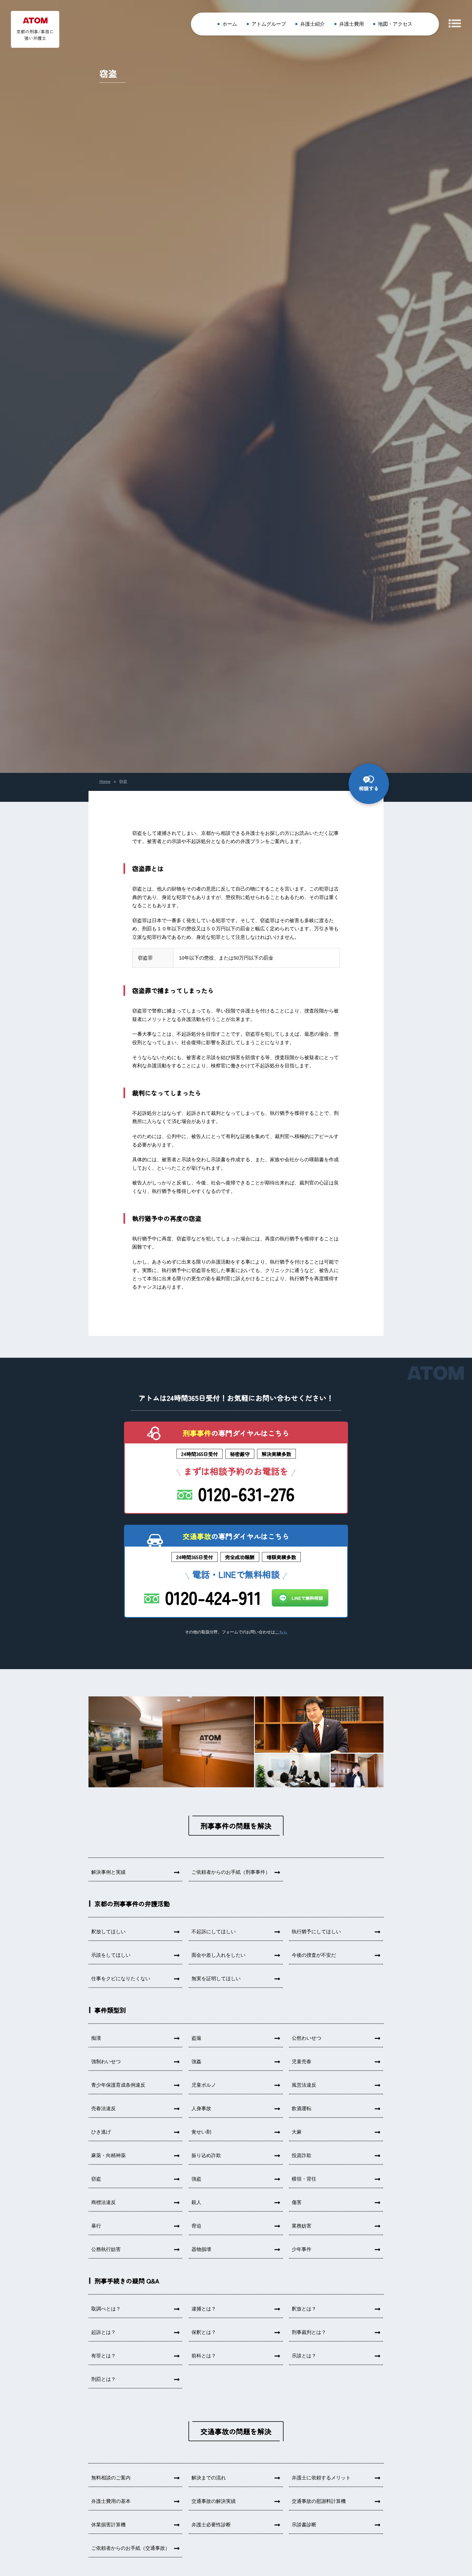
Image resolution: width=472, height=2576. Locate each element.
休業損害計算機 (108, 2525)
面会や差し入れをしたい (219, 1955)
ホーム (230, 24)
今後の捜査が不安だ (314, 1955)
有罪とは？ (104, 2356)
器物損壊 (201, 2249)
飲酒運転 (302, 2109)
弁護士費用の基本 (111, 2501)
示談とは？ (304, 2356)
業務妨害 (302, 2226)
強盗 (196, 2179)
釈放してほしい (108, 1932)
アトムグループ (269, 24)
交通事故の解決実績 (214, 2501)
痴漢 (96, 2038)
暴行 (96, 2226)
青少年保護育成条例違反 (118, 2085)
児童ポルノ (204, 2085)
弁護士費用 (352, 24)
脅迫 (196, 2226)
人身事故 (201, 2109)
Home (105, 781)
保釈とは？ (204, 2332)
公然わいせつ (306, 2038)
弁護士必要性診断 (211, 2525)
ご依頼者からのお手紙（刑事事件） (231, 1872)
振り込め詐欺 (206, 2155)
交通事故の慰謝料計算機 (319, 2501)
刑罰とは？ (104, 2379)
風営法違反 (304, 2085)
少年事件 (302, 2249)
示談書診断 (304, 2525)
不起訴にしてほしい (214, 1932)
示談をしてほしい (111, 1955)
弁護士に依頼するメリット (321, 2478)
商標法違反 (104, 2202)
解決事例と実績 (108, 1872)
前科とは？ (204, 2356)
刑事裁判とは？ (309, 2332)
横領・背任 (304, 2179)
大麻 (297, 2132)
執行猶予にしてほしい (316, 1932)
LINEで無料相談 (307, 1598)
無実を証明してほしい (216, 1979)
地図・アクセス (395, 24)
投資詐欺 (302, 2155)
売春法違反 (104, 2109)
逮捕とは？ (204, 2309)
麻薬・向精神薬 (108, 2155)
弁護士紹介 (312, 24)
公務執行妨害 (106, 2249)
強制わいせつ (106, 2062)
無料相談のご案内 (111, 2478)
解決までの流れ (209, 2478)
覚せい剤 (201, 2132)
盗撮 (196, 2038)
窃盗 (96, 2179)
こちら (281, 1632)
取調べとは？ (106, 2309)
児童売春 (302, 2062)
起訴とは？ (104, 2332)
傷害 (297, 2202)
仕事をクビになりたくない (121, 1979)
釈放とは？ (304, 2309)
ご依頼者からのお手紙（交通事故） (131, 2548)
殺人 (196, 2202)
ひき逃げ (101, 2132)
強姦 (196, 2062)
